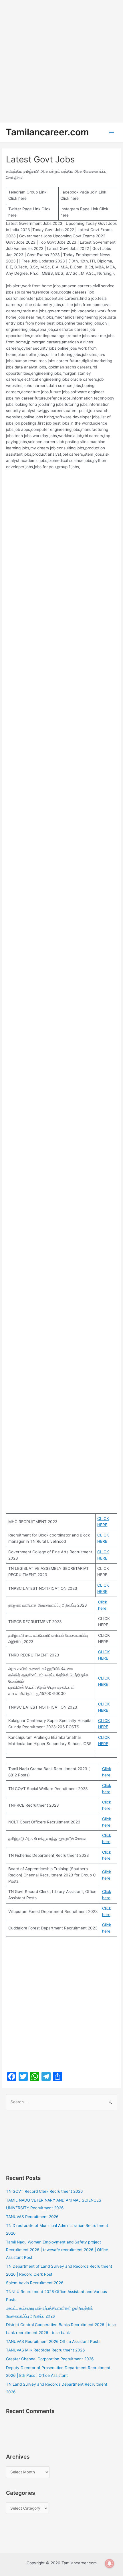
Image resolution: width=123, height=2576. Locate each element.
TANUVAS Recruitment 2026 (32, 2217)
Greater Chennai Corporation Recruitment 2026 (50, 2359)
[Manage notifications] (110, 2563)
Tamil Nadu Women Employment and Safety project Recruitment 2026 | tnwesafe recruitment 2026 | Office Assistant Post (57, 2250)
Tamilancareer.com (47, 132)
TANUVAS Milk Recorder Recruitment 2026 (45, 2350)
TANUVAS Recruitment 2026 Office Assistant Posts (53, 2341)
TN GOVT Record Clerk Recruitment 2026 (44, 2191)
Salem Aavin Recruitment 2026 (35, 2283)
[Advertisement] (61, 61)
